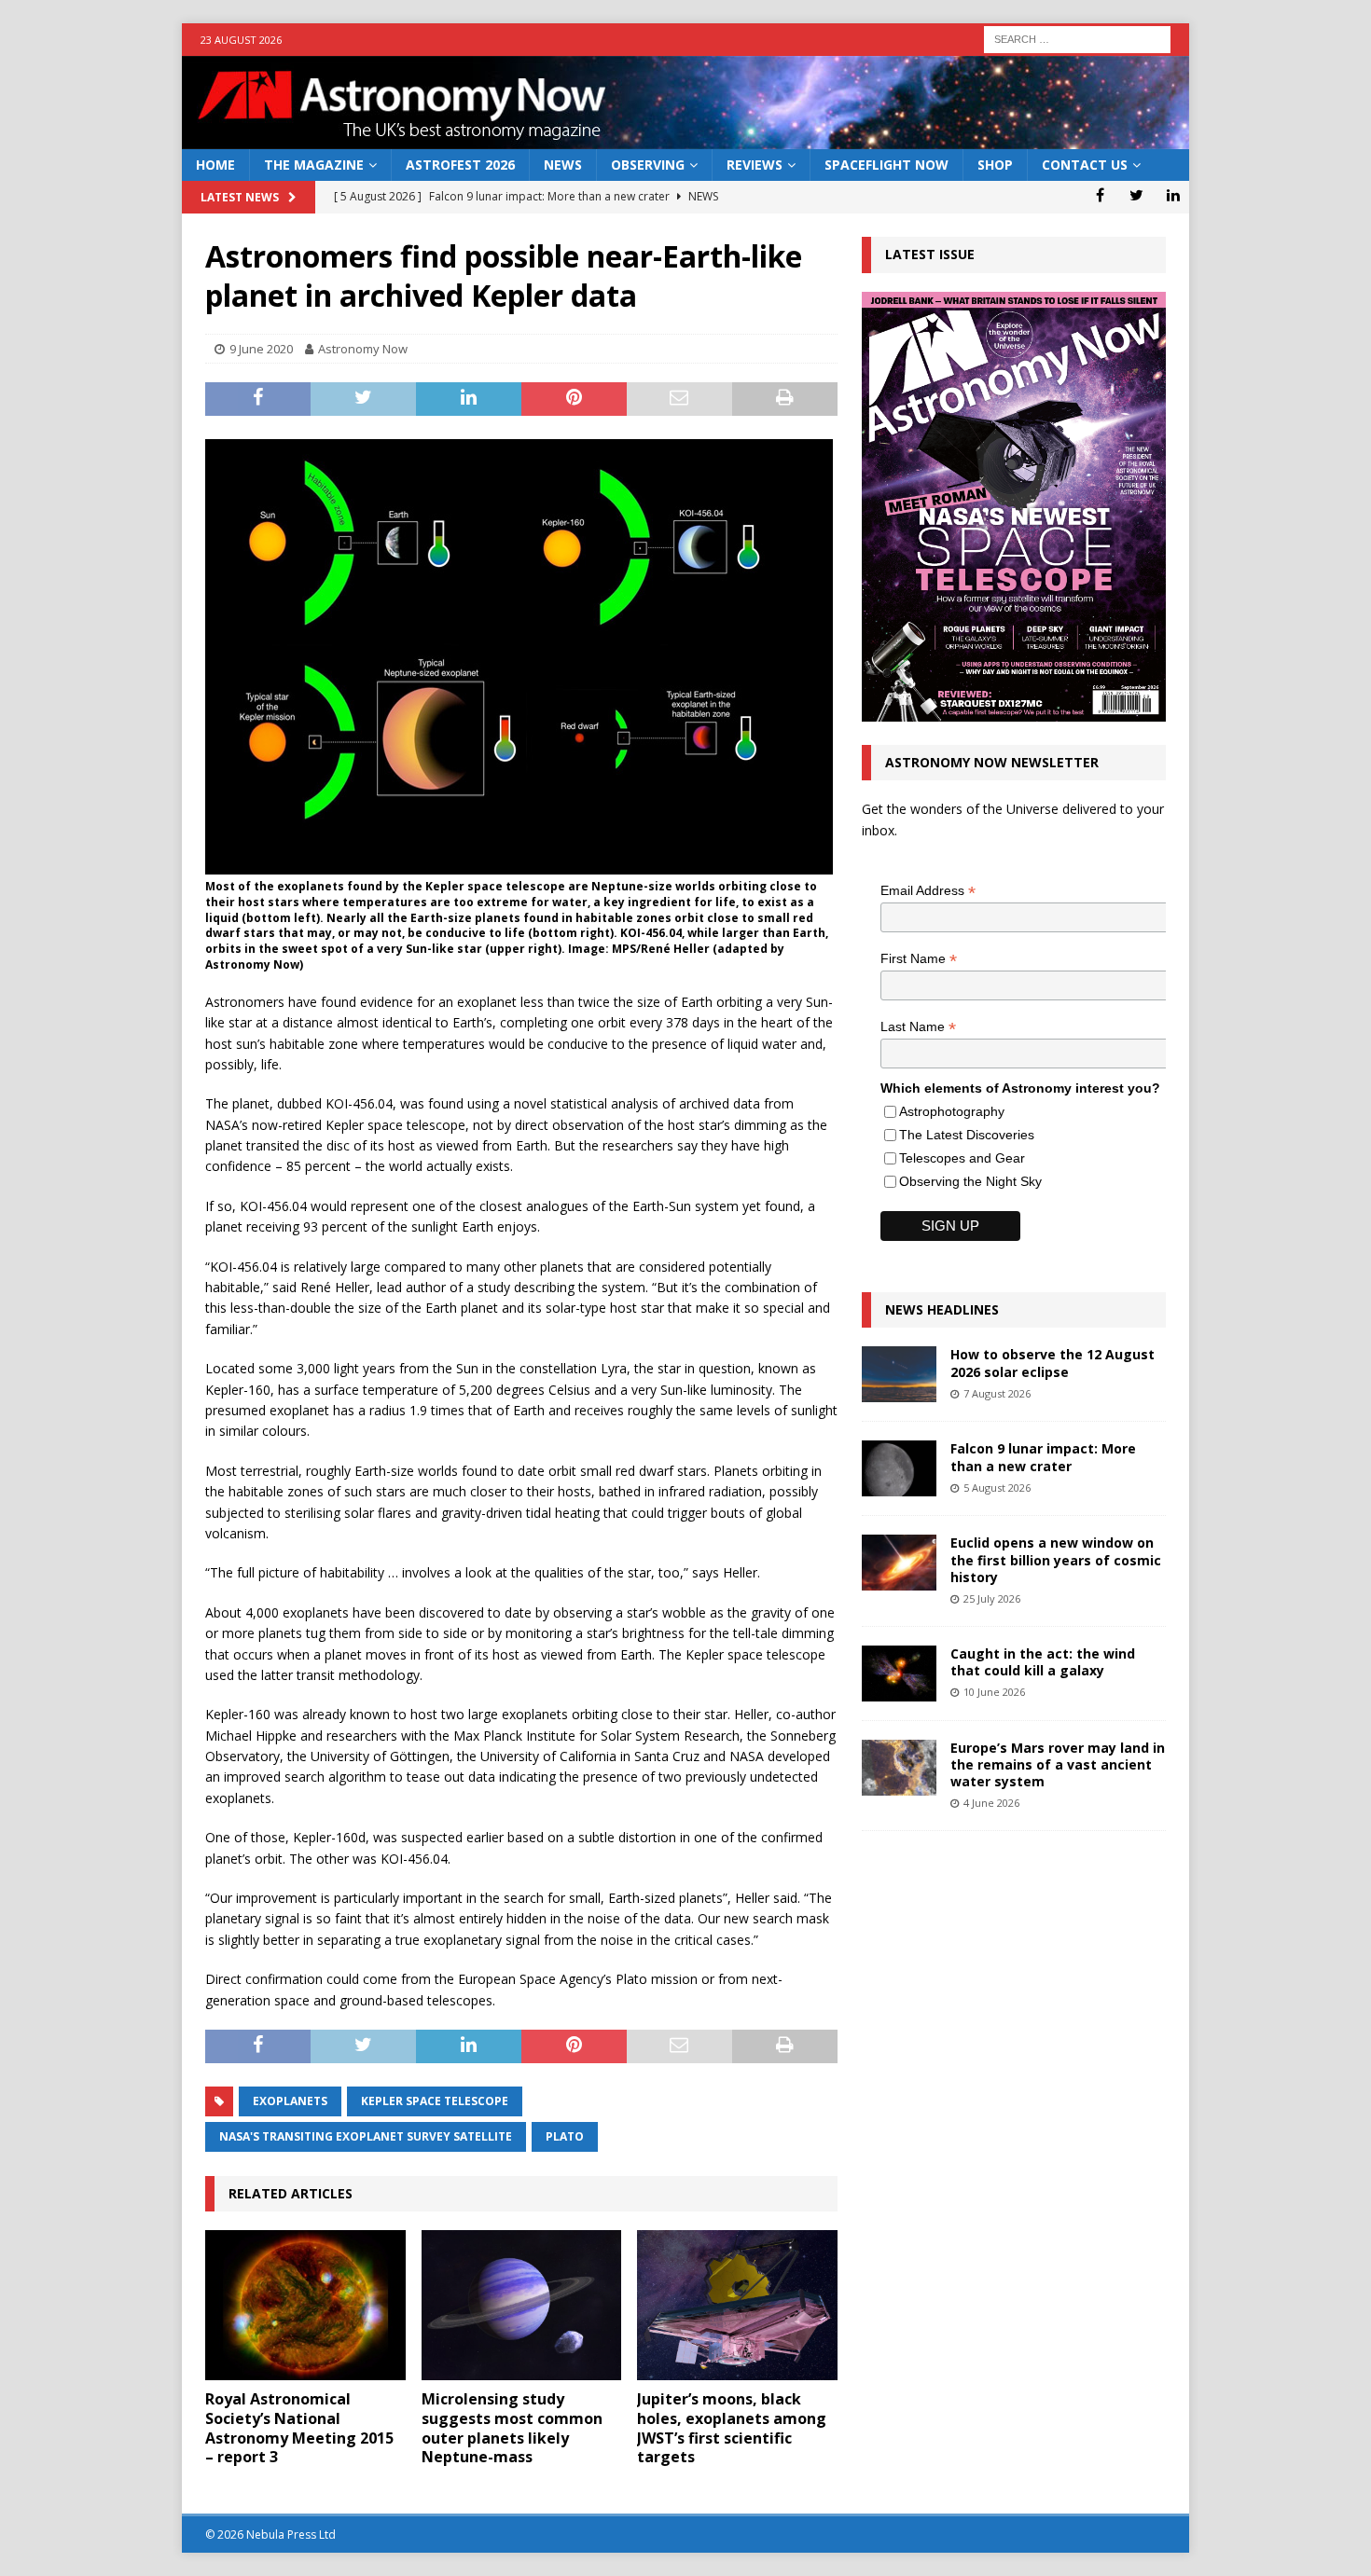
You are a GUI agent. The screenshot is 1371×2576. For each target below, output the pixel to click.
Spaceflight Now (886, 165)
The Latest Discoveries (967, 1135)
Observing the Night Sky (970, 1181)
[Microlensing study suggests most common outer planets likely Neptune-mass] (522, 2305)
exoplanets (290, 2101)
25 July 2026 (992, 1598)
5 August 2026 (997, 1488)
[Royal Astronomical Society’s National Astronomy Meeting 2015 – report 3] (305, 2305)
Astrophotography (952, 1111)
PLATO (565, 2136)
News (563, 165)
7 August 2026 (997, 1393)
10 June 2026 (994, 1692)
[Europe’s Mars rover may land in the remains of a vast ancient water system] (899, 1768)
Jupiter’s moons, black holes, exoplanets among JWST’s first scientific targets (732, 2428)
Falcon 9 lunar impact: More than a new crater (1043, 1457)
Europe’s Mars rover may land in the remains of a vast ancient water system (1058, 1764)
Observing (648, 165)
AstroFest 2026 (460, 165)
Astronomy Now (363, 349)
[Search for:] (1077, 38)
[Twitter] (1136, 195)
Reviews (755, 165)
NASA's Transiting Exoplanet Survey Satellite (366, 2136)
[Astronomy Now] (685, 138)
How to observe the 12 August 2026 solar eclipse (1052, 1363)
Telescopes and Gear (962, 1158)
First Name (919, 959)
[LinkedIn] (1173, 195)
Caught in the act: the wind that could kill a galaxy (1043, 1662)
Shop (995, 165)
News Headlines (942, 1309)
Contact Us (1085, 165)
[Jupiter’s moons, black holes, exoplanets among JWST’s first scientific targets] (737, 2305)
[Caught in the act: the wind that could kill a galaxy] (899, 1674)
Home (215, 165)
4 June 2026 (991, 1803)
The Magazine (314, 165)
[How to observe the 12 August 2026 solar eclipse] (899, 1374)
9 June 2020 (261, 349)
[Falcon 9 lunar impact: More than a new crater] (899, 1468)
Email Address (928, 891)
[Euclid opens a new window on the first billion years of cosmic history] (899, 1563)
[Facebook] (1100, 195)
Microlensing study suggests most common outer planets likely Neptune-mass (512, 2428)
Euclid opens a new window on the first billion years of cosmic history (1056, 1559)
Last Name (918, 1027)
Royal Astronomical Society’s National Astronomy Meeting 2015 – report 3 (299, 2428)
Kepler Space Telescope (435, 2101)
